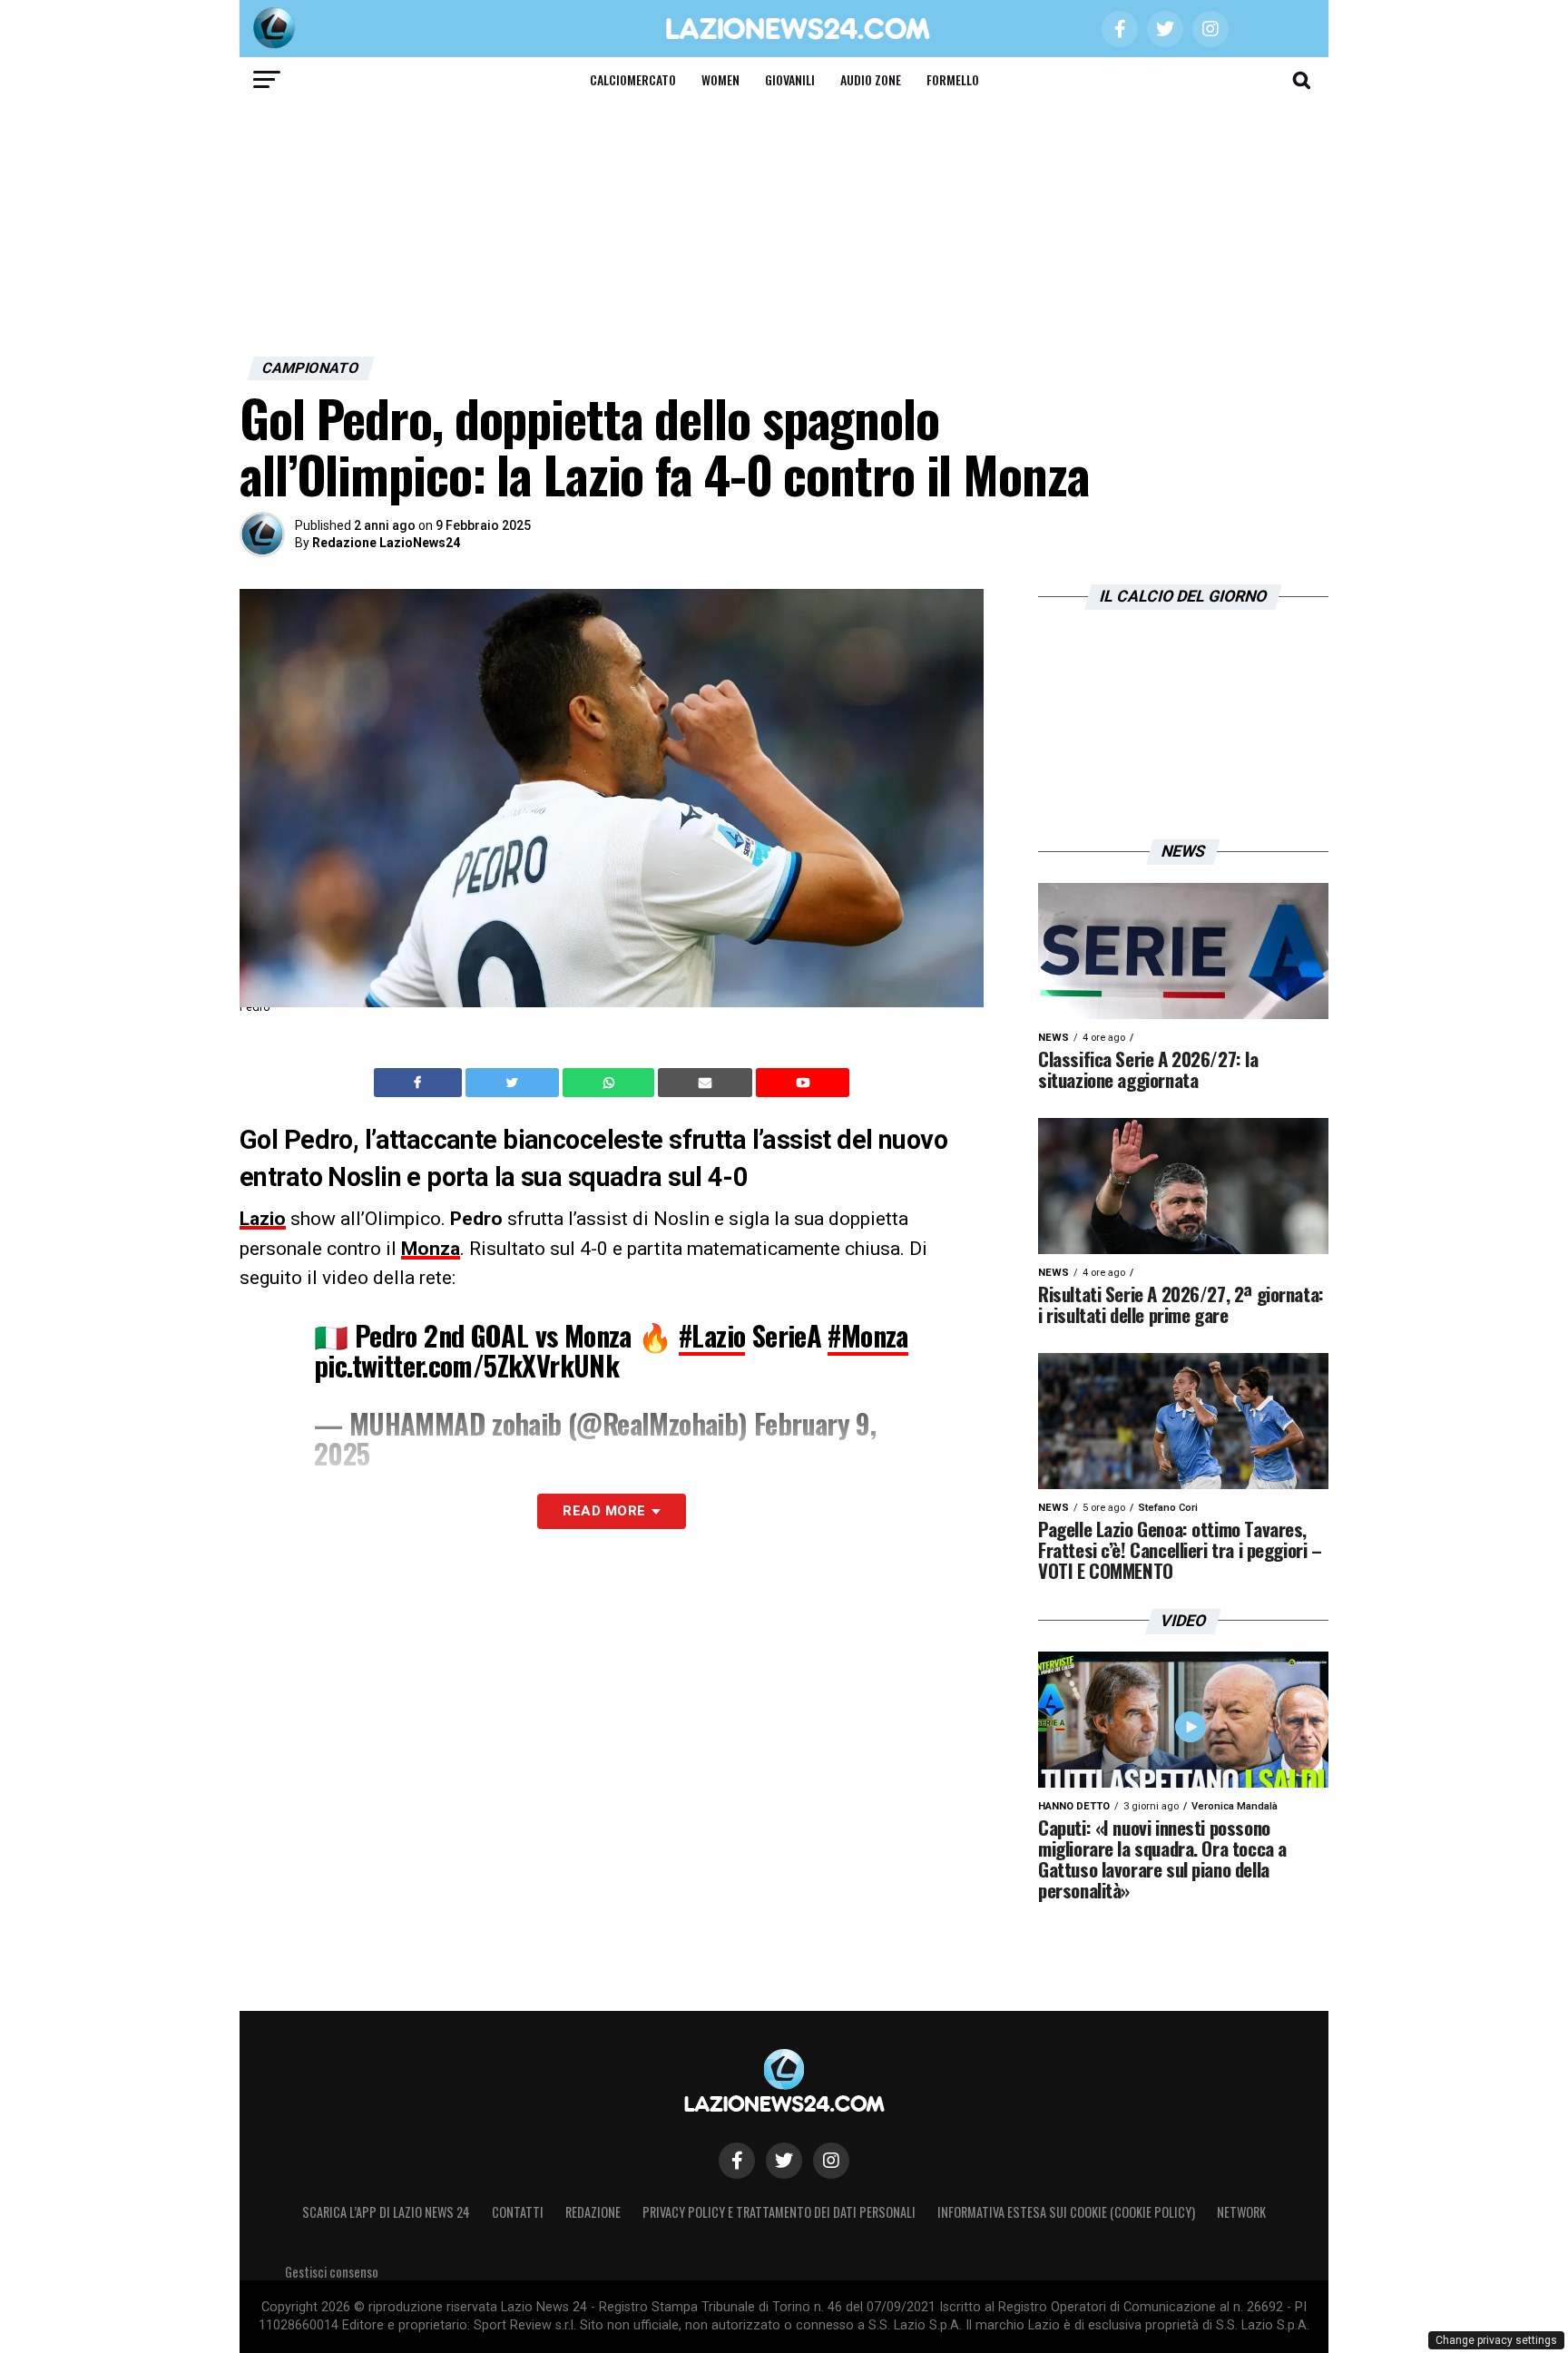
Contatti (518, 2212)
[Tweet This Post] (514, 1083)
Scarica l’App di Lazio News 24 (386, 2212)
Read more (604, 1511)
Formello (953, 79)
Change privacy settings (1496, 2340)
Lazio (263, 1219)
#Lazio (712, 1335)
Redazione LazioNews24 (386, 543)
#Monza (867, 1335)
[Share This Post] (611, 1083)
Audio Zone (871, 79)
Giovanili (790, 79)
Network (1241, 2212)
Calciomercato (633, 79)
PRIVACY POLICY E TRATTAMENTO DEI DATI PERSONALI (779, 2212)
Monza (431, 1249)
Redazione (593, 2212)
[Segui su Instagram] (831, 2161)
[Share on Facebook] (420, 1083)
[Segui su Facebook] (737, 2161)
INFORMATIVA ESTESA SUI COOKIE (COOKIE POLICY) (1066, 2212)
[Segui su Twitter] (784, 2161)
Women (720, 79)
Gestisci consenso (332, 2272)
